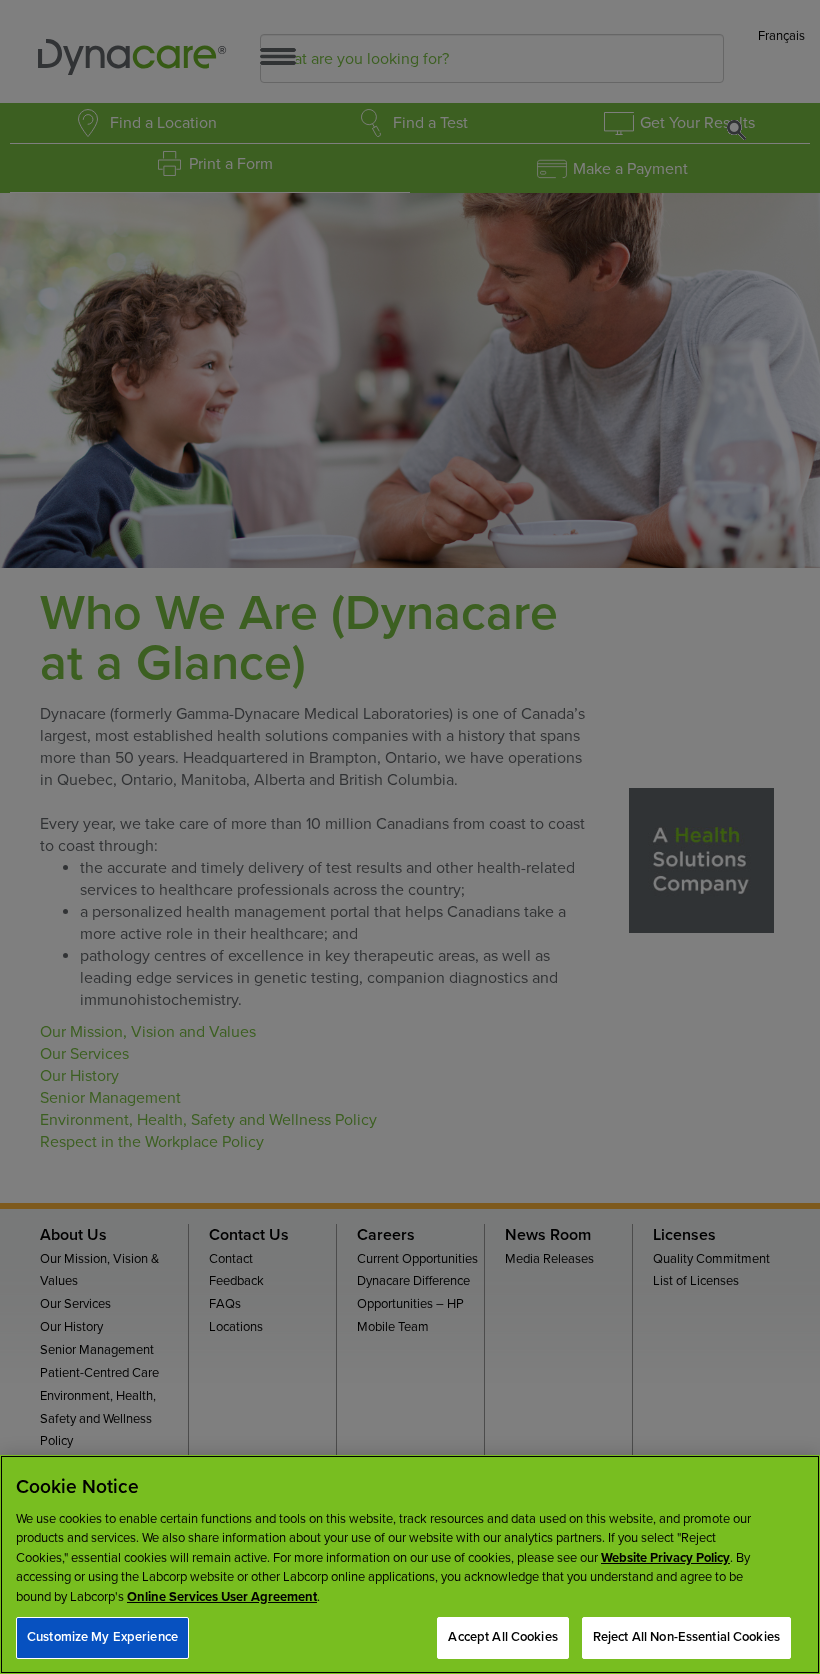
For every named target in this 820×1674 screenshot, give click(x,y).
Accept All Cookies (502, 1637)
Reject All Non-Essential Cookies (686, 1637)
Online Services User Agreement (222, 1597)
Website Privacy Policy (665, 1558)
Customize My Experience (102, 1637)
